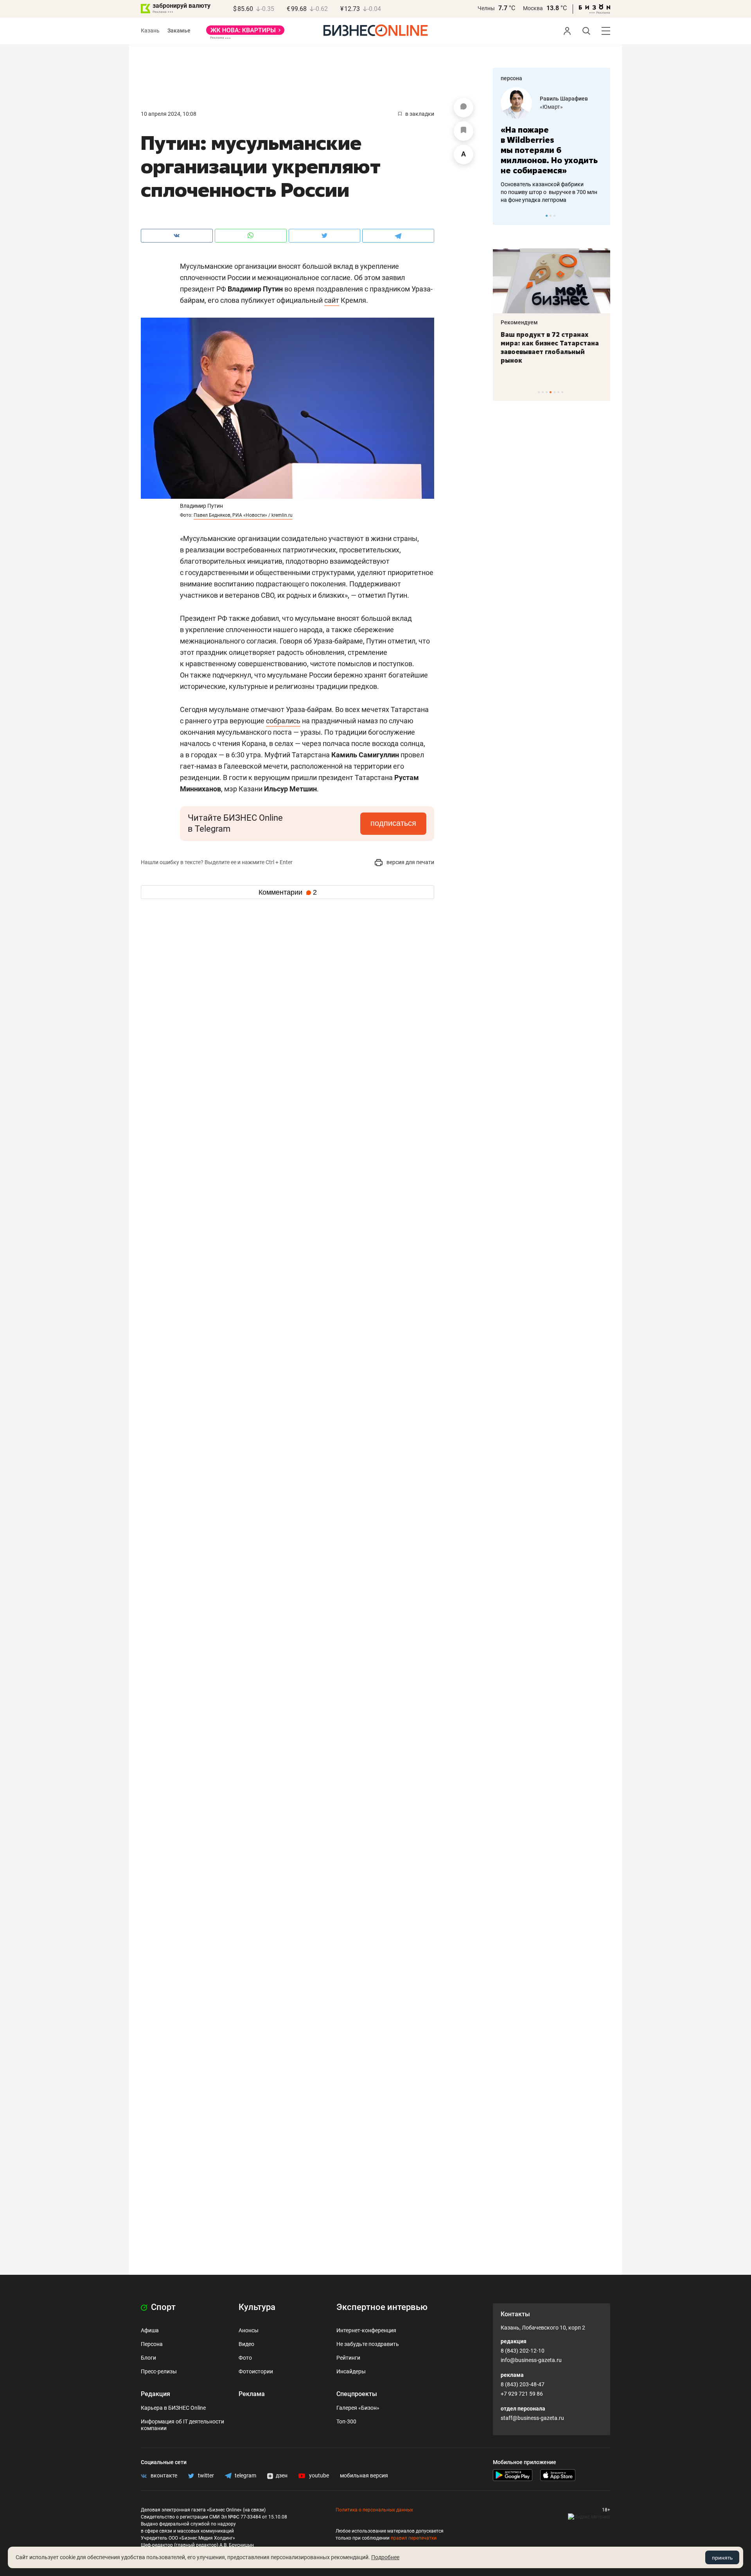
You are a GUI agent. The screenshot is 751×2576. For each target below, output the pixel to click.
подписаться (393, 823)
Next (602, 216)
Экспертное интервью (382, 2307)
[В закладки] (464, 131)
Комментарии (288, 892)
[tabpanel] (552, 146)
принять (722, 2558)
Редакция (155, 2394)
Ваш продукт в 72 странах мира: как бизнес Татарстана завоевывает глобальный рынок (550, 347)
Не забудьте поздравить (368, 2344)
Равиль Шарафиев (564, 99)
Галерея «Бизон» (358, 2408)
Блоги (148, 2358)
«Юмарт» (551, 107)
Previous (504, 216)
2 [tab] (551, 216)
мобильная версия (364, 2475)
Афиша (150, 2330)
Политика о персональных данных (374, 2510)
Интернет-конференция (366, 2330)
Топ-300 (346, 2421)
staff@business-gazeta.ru (532, 2418)
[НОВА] (245, 33)
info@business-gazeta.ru (531, 2360)
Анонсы (249, 2330)
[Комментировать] (464, 108)
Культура (257, 2307)
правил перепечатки (414, 2538)
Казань (150, 31)
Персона (152, 2344)
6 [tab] (558, 392)
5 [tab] (554, 392)
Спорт (162, 2307)
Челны (486, 8)
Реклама (252, 2394)
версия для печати (410, 862)
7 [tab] (562, 392)
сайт (332, 300)
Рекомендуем (519, 322)
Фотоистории (256, 2371)
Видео (246, 2344)
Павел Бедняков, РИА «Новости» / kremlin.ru (243, 515)
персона (511, 78)
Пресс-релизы (159, 2371)
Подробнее (385, 2557)
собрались (283, 721)
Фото (245, 2358)
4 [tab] (551, 392)
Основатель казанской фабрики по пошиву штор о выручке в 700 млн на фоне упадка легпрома (549, 192)
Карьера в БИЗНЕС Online (173, 2408)
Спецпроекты (357, 2394)
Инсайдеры (351, 2371)
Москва (533, 8)
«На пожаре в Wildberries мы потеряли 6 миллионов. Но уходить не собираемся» (549, 150)
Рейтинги (348, 2358)
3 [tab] (554, 216)
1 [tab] (547, 216)
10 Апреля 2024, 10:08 (169, 114)
